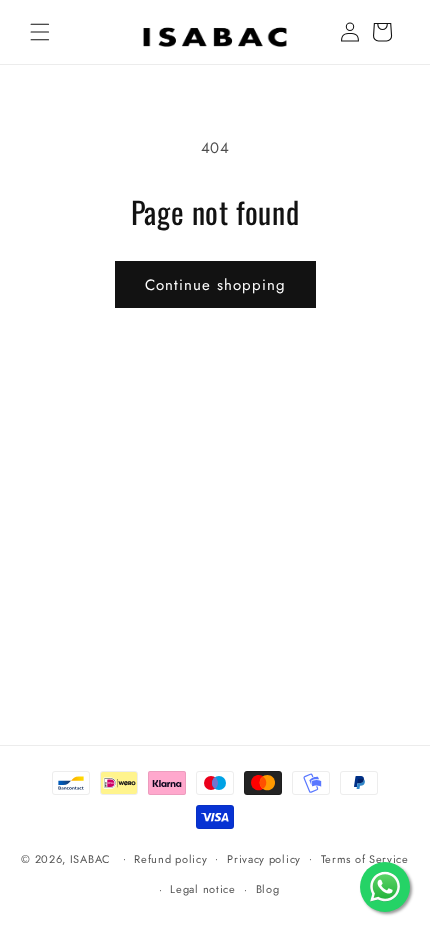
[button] (40, 32)
